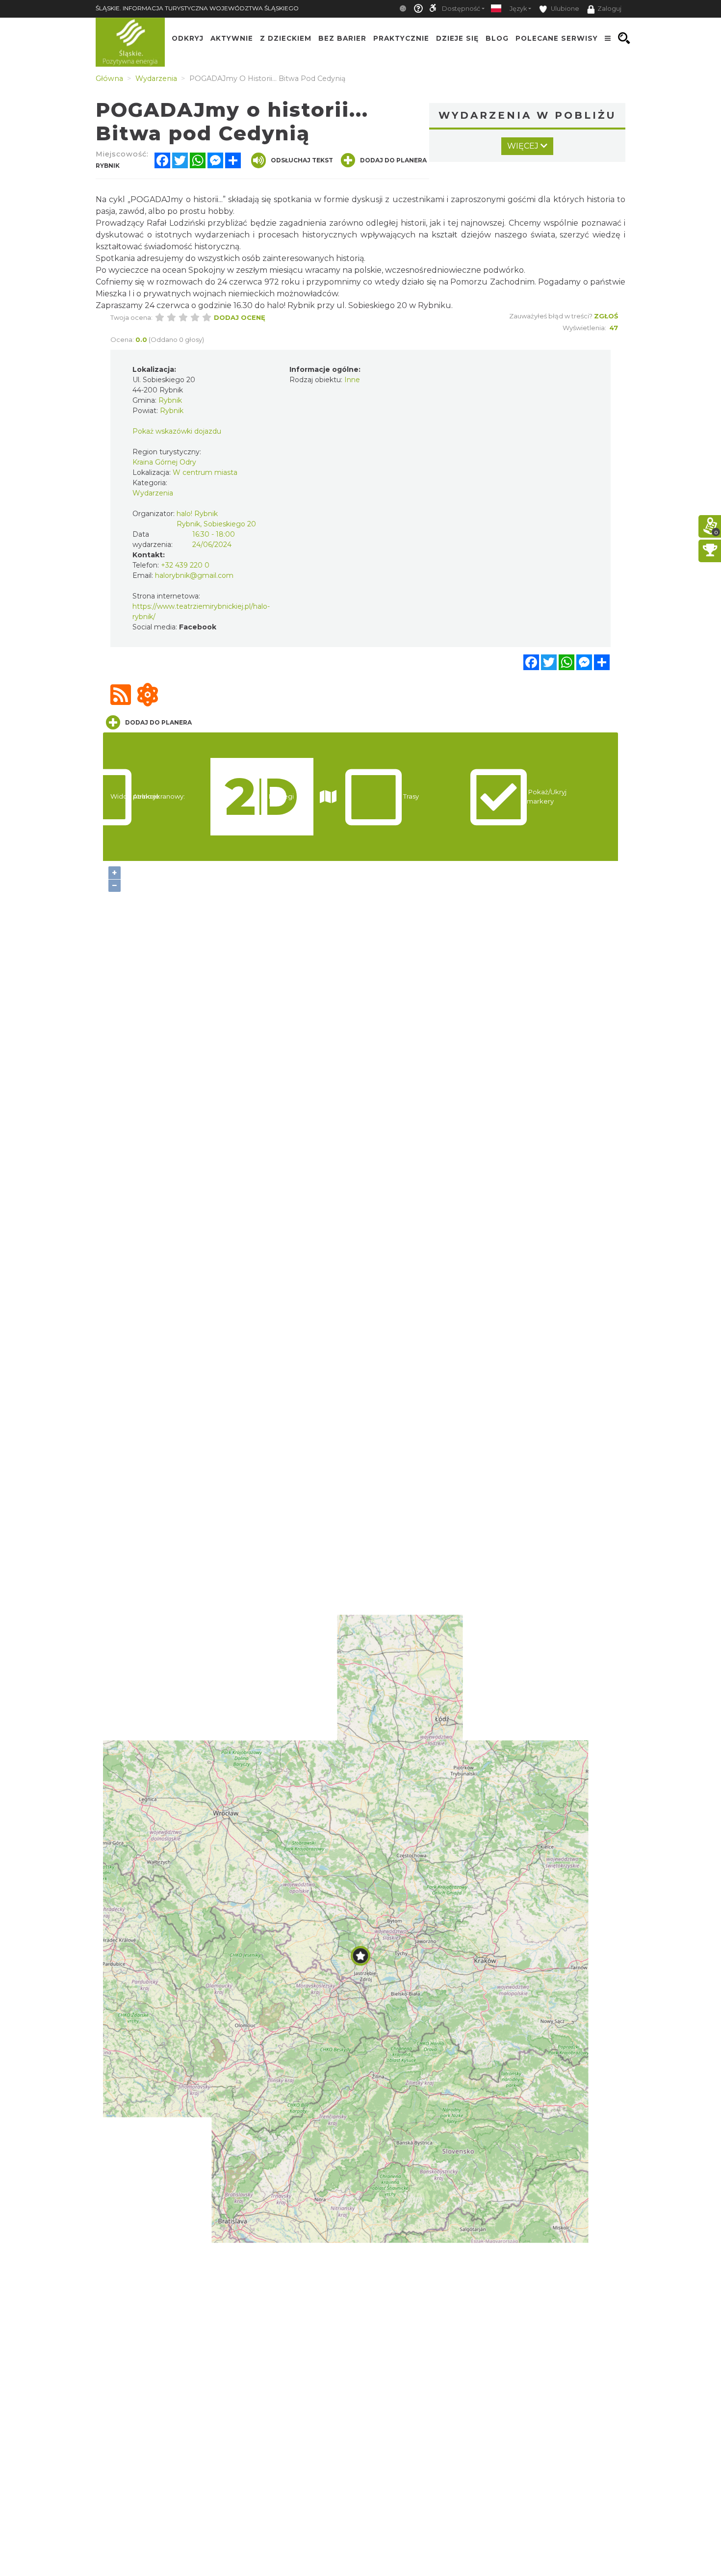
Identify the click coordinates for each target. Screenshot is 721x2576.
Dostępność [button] (461, 9)
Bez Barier (342, 38)
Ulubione (564, 9)
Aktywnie (232, 38)
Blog (497, 38)
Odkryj (188, 38)
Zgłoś (606, 316)
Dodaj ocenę (240, 317)
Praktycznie (401, 38)
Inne (352, 380)
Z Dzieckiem (286, 38)
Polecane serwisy (557, 38)
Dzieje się (457, 38)
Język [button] (518, 9)
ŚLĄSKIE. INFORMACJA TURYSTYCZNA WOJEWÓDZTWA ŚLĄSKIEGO (197, 8)
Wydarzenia (153, 493)
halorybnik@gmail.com (194, 575)
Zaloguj (609, 9)
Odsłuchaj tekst (302, 160)
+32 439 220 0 (185, 565)
